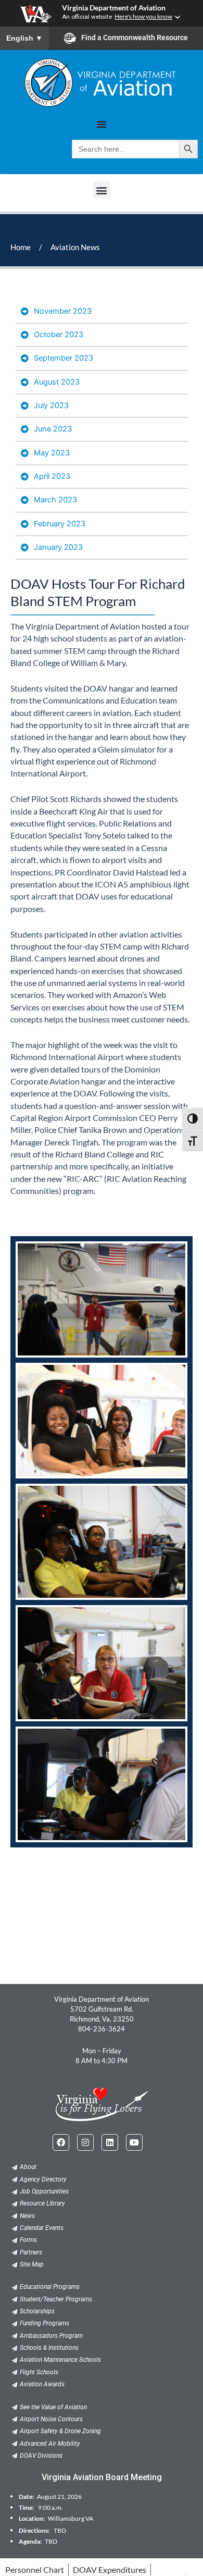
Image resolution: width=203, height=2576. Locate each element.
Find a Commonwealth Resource (135, 38)
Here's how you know (143, 16)
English (24, 38)
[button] (102, 190)
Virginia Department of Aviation (114, 8)
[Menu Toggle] (102, 124)
